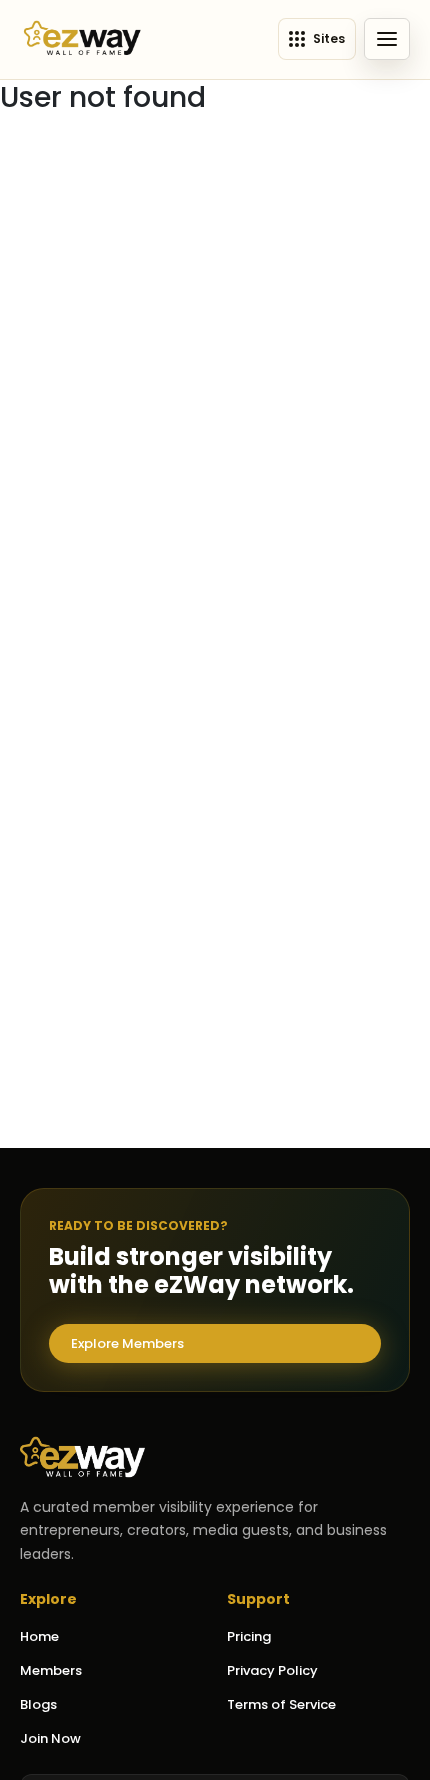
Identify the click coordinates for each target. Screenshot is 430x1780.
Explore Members (127, 1343)
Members (51, 1670)
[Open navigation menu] (387, 39)
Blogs (38, 1704)
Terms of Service (281, 1704)
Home (39, 1636)
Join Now (50, 1738)
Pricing (249, 1636)
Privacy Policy (272, 1670)
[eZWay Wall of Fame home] (82, 39)
